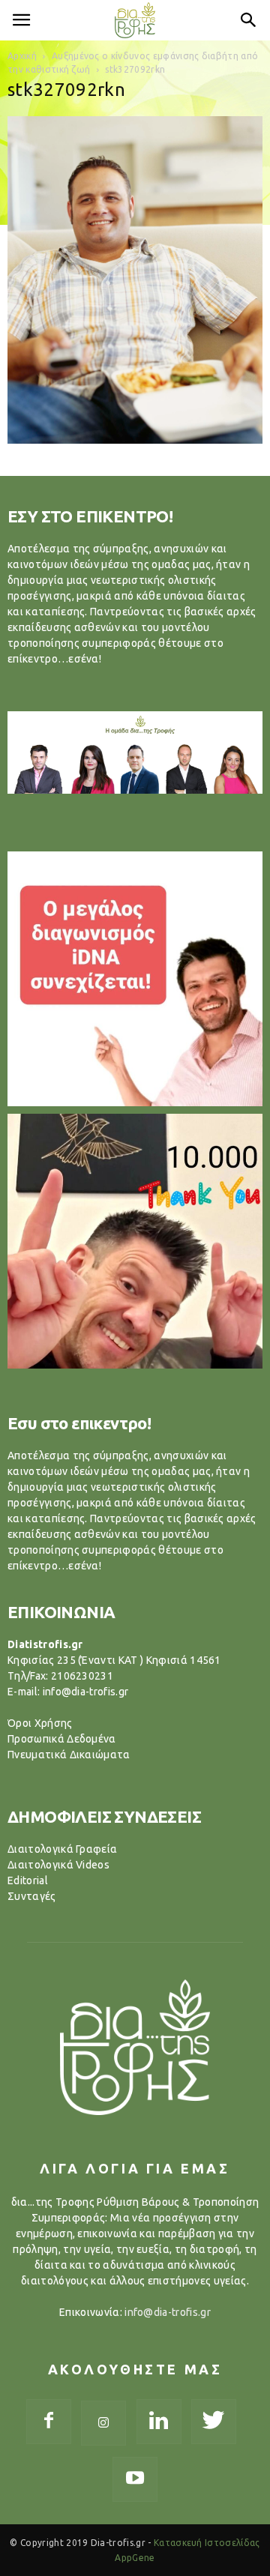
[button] (249, 20)
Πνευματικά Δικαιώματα (69, 1755)
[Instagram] (103, 2423)
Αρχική (22, 56)
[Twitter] (214, 2422)
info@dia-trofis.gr (168, 2312)
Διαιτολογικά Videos (58, 1865)
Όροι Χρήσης (40, 1723)
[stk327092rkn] (135, 440)
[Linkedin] (159, 2422)
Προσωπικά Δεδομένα (62, 1739)
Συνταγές (32, 1896)
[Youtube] (135, 2479)
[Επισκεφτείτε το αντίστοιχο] (135, 979)
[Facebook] (49, 2422)
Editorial (28, 1880)
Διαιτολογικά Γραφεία (62, 1849)
